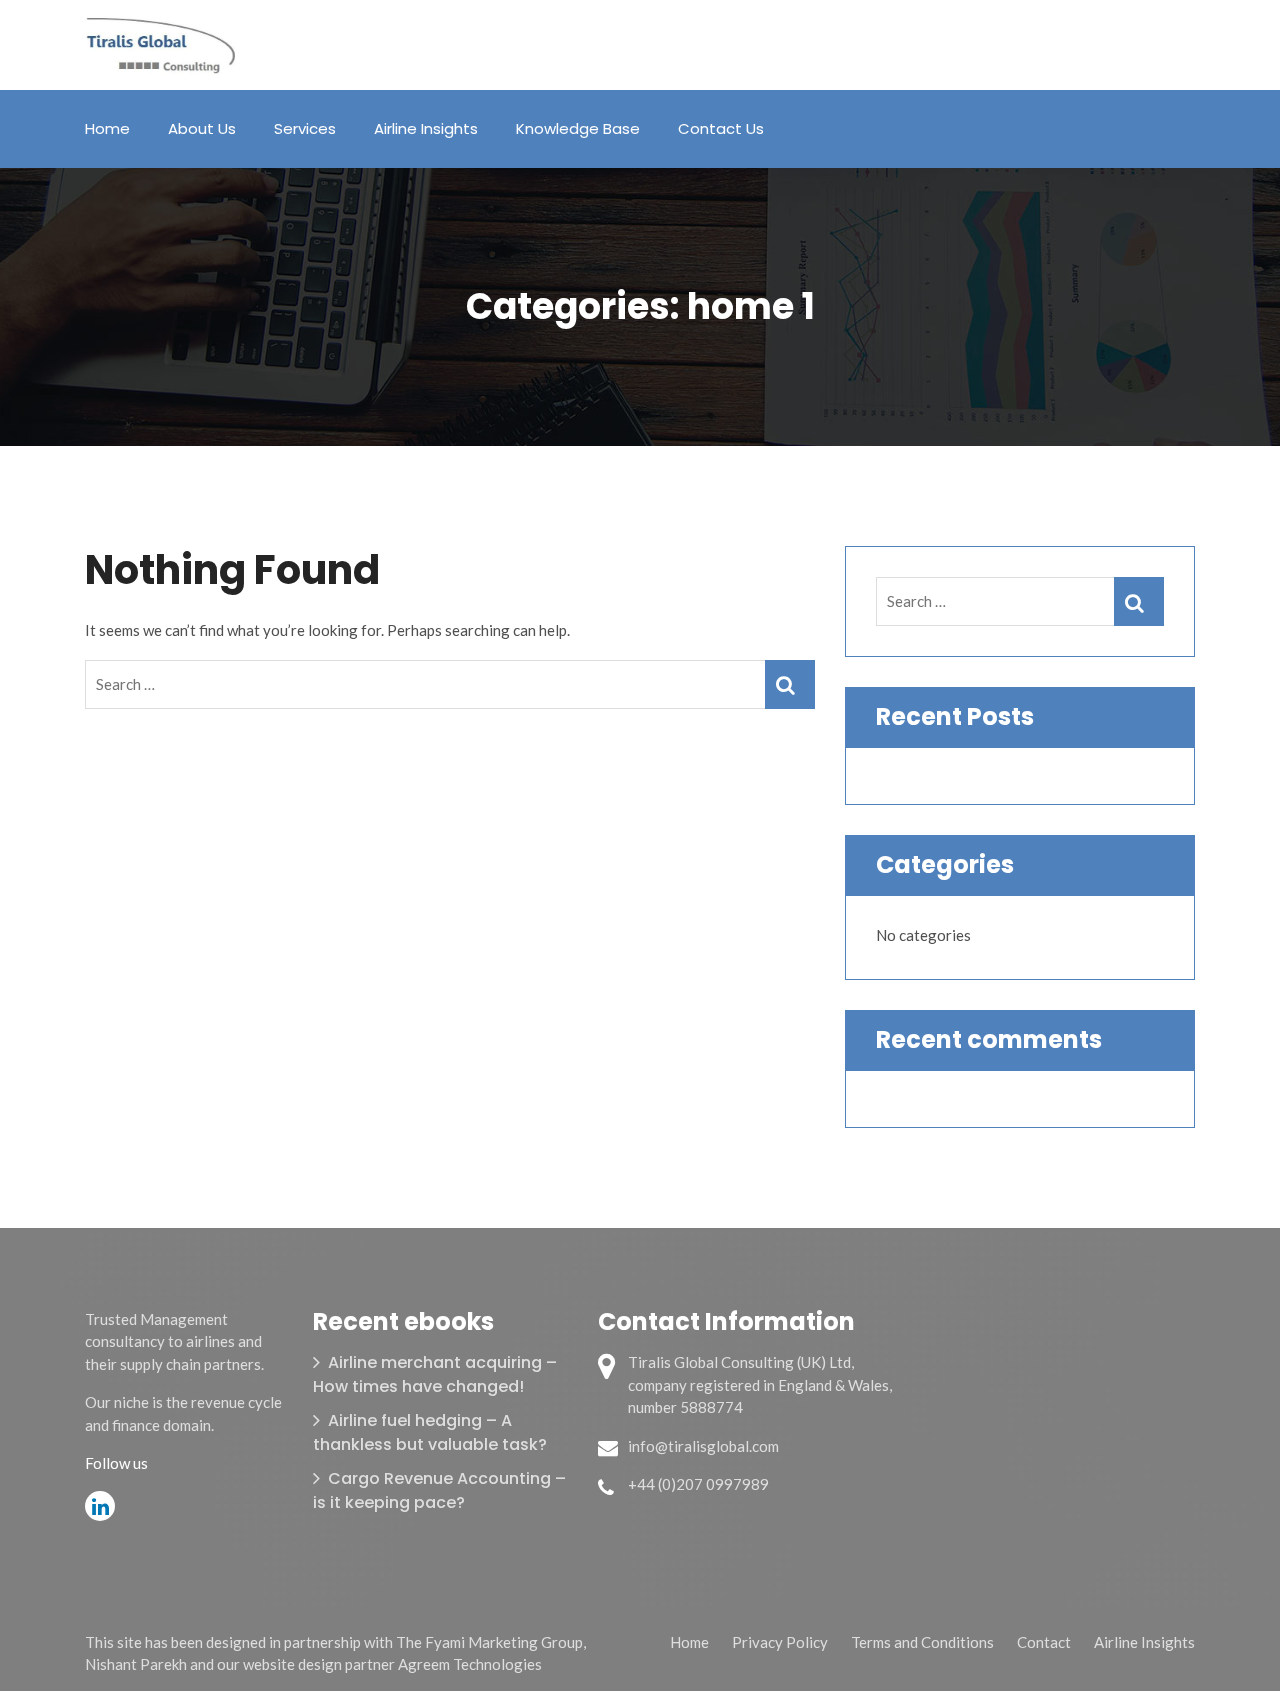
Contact (1044, 1642)
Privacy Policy (780, 1642)
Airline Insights (426, 128)
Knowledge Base (578, 128)
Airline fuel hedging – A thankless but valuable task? (430, 1432)
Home (107, 128)
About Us (202, 128)
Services (305, 128)
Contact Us (721, 128)
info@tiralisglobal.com (703, 1446)
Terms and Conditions (922, 1642)
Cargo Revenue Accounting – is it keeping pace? (439, 1490)
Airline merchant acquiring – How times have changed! (435, 1374)
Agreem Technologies (470, 1664)
